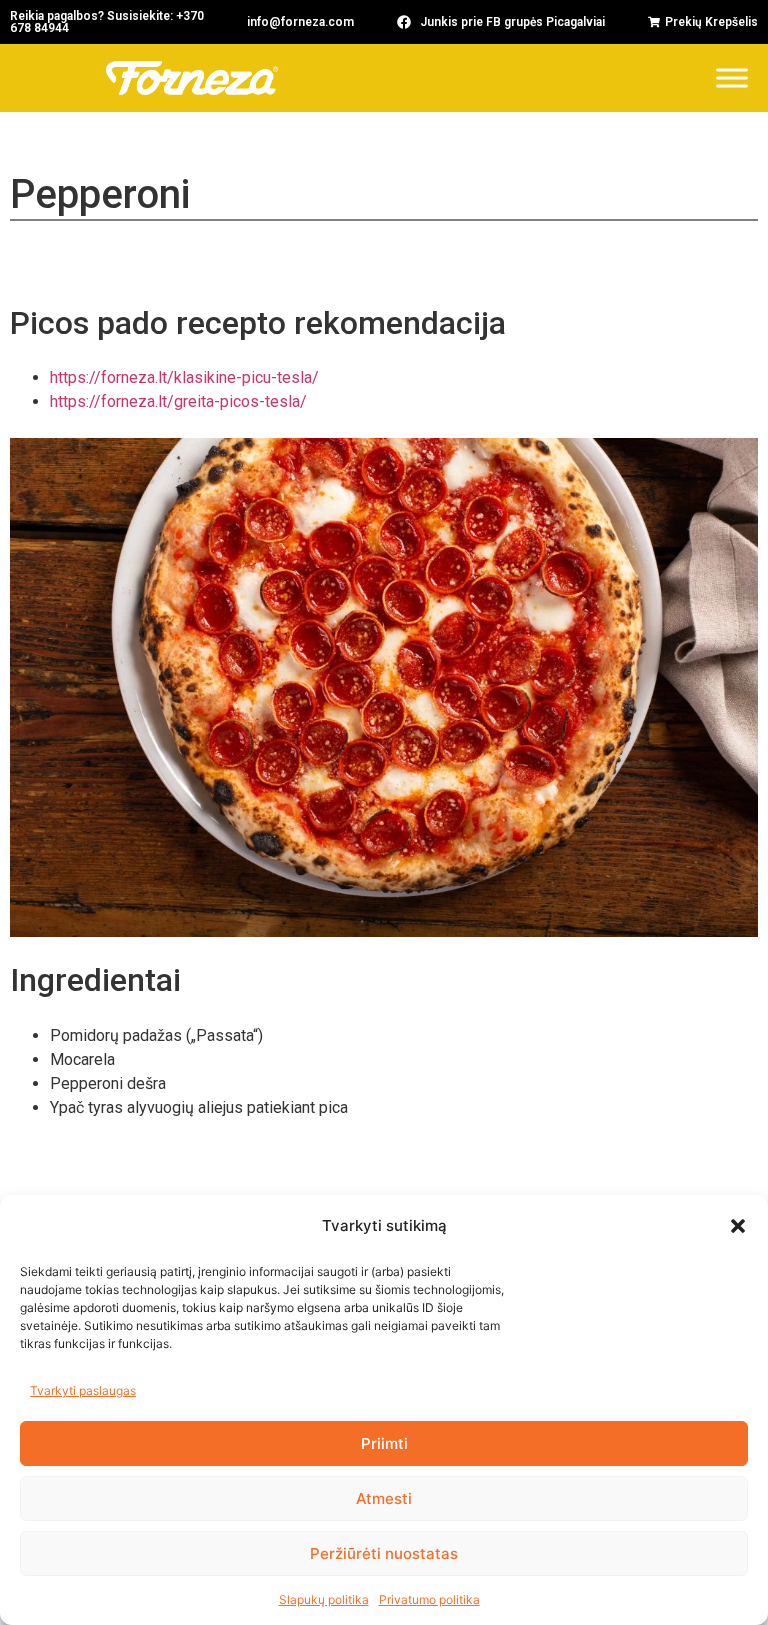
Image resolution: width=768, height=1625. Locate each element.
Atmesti (384, 1498)
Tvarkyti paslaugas (83, 1390)
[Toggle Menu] (732, 77)
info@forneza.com (300, 22)
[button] (738, 1226)
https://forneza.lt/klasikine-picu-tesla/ (184, 377)
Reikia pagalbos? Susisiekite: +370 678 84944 (107, 22)
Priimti (384, 1443)
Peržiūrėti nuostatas (384, 1553)
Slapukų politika (324, 1599)
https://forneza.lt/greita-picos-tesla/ (178, 401)
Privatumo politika (429, 1599)
